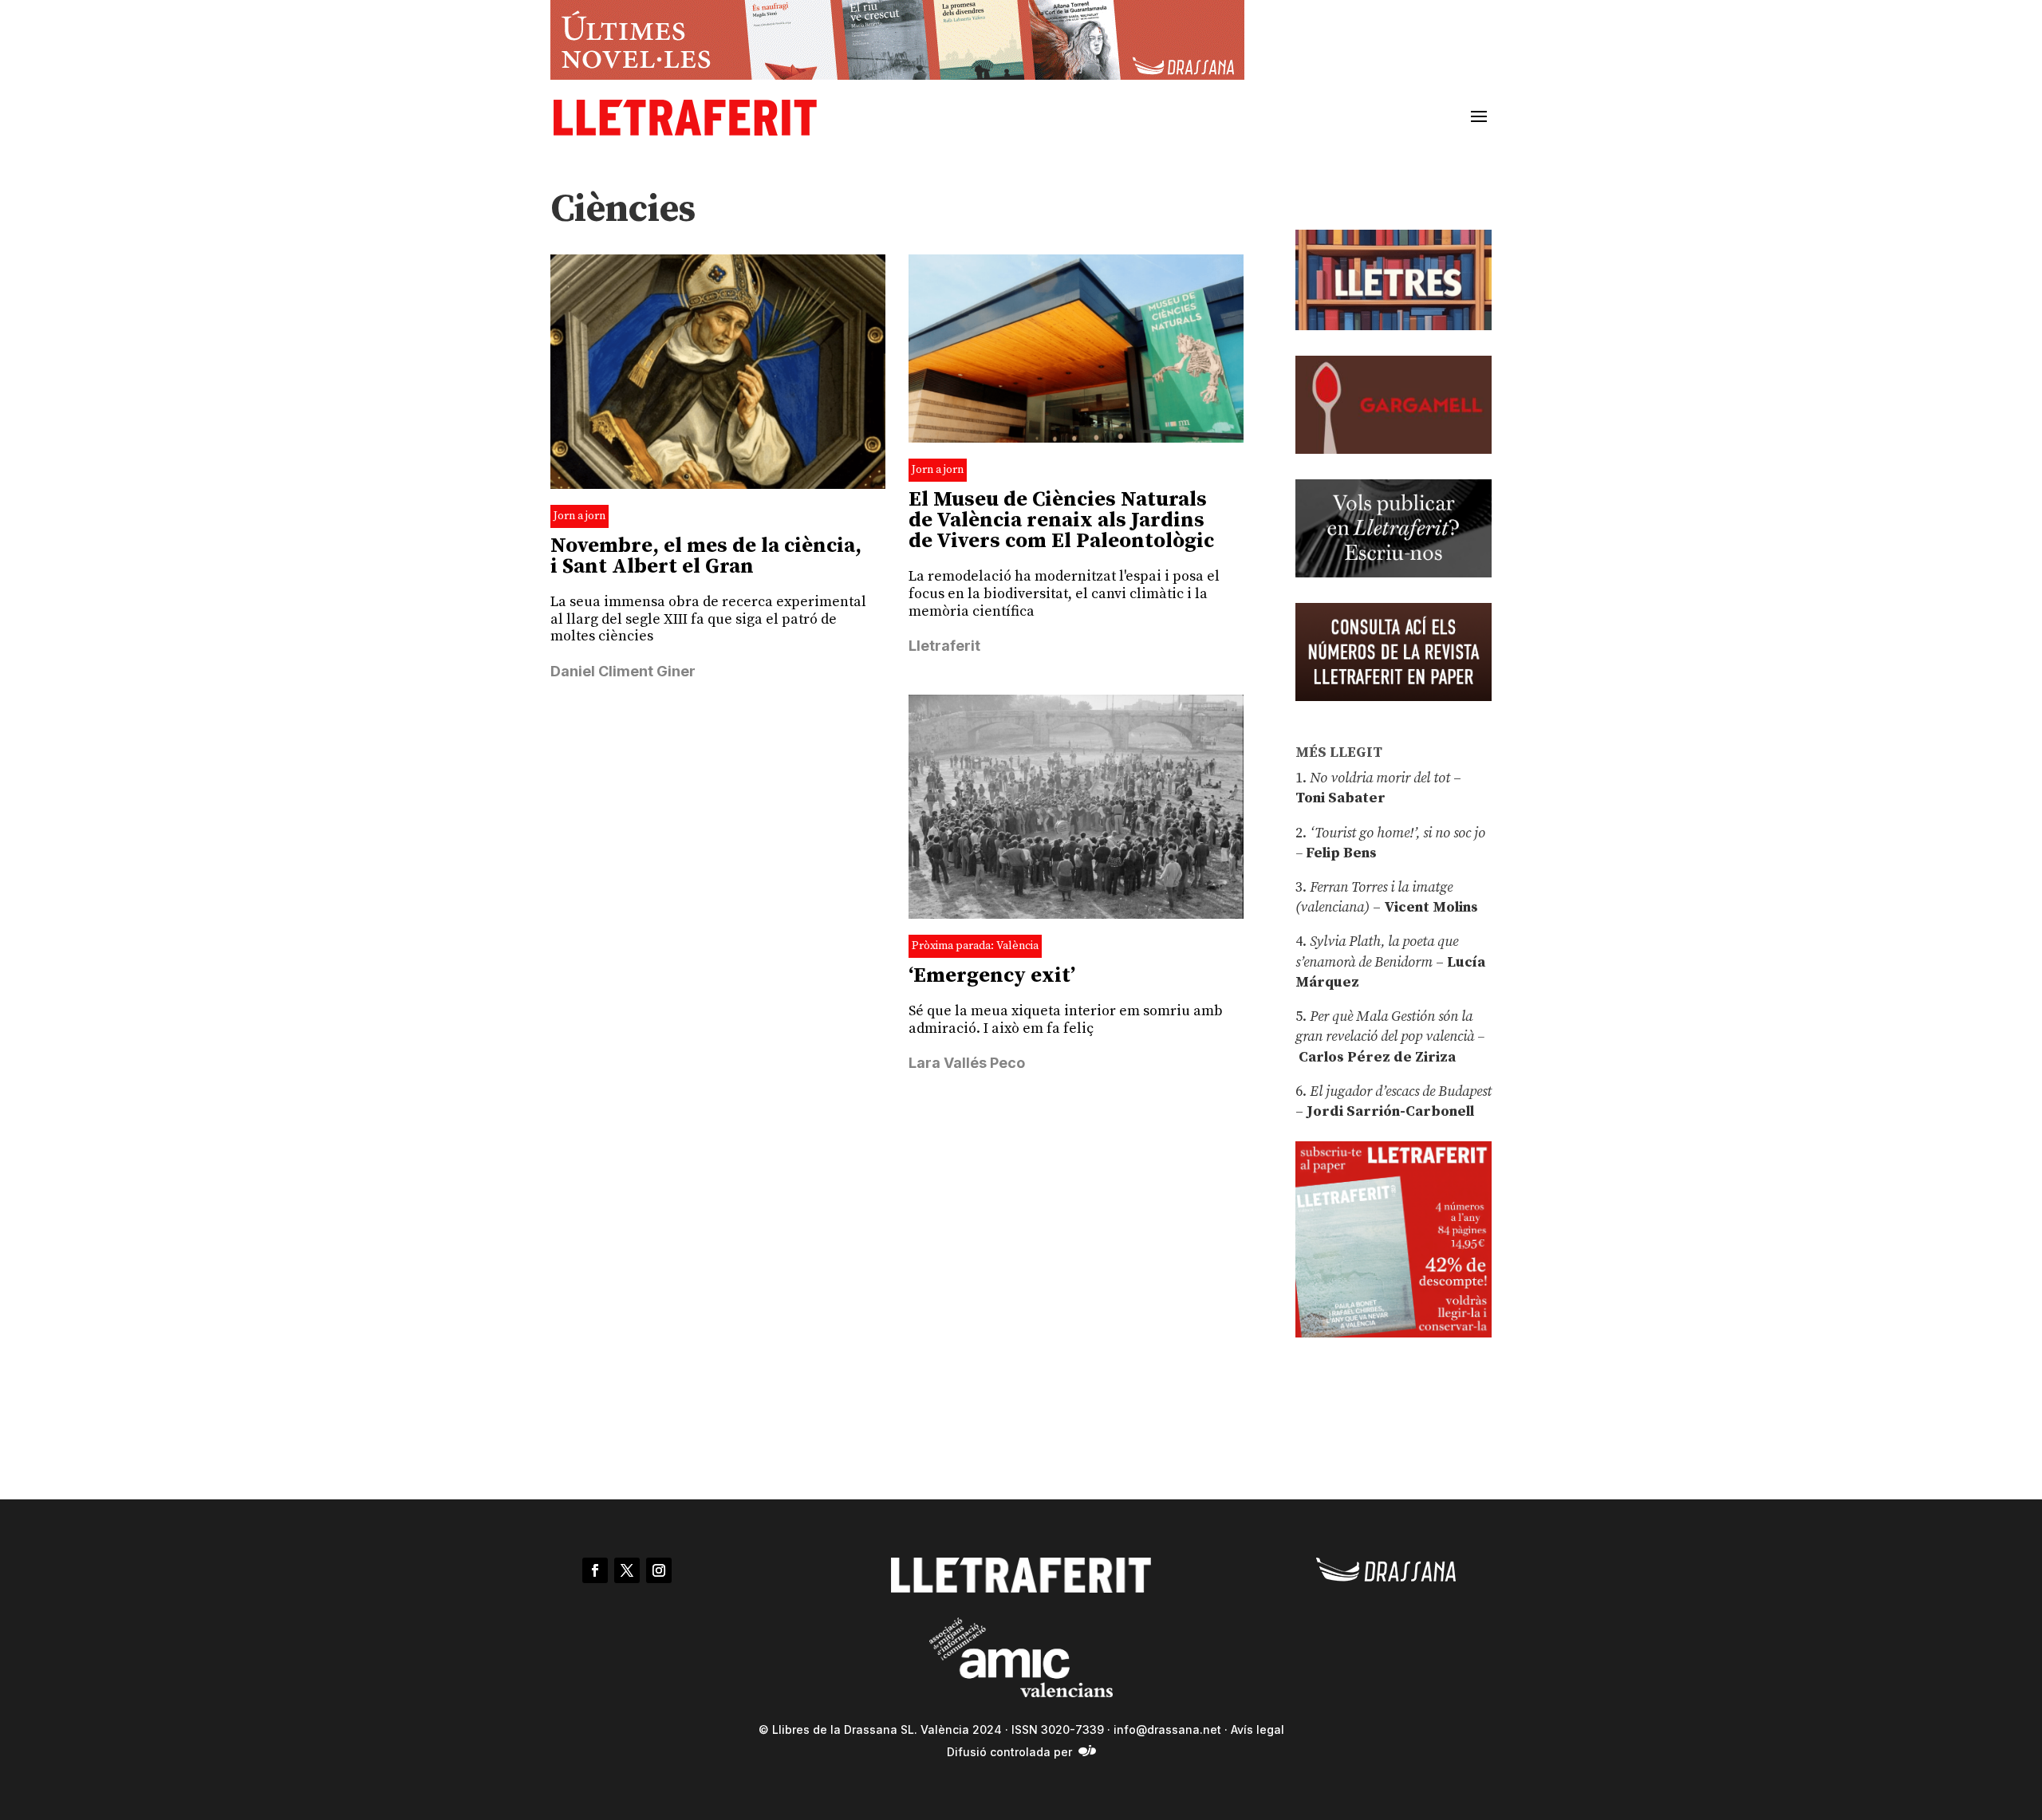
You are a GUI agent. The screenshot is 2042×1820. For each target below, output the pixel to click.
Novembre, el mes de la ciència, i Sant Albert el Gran (706, 556)
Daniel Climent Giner (623, 671)
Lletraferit (944, 646)
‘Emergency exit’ (992, 976)
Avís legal (1258, 1729)
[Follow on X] (627, 1570)
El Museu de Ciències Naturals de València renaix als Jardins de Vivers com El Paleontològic (1061, 520)
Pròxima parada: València (975, 946)
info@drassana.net (1167, 1729)
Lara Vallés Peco (967, 1063)
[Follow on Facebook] (595, 1570)
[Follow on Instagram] (659, 1570)
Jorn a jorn (579, 516)
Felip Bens (1340, 853)
